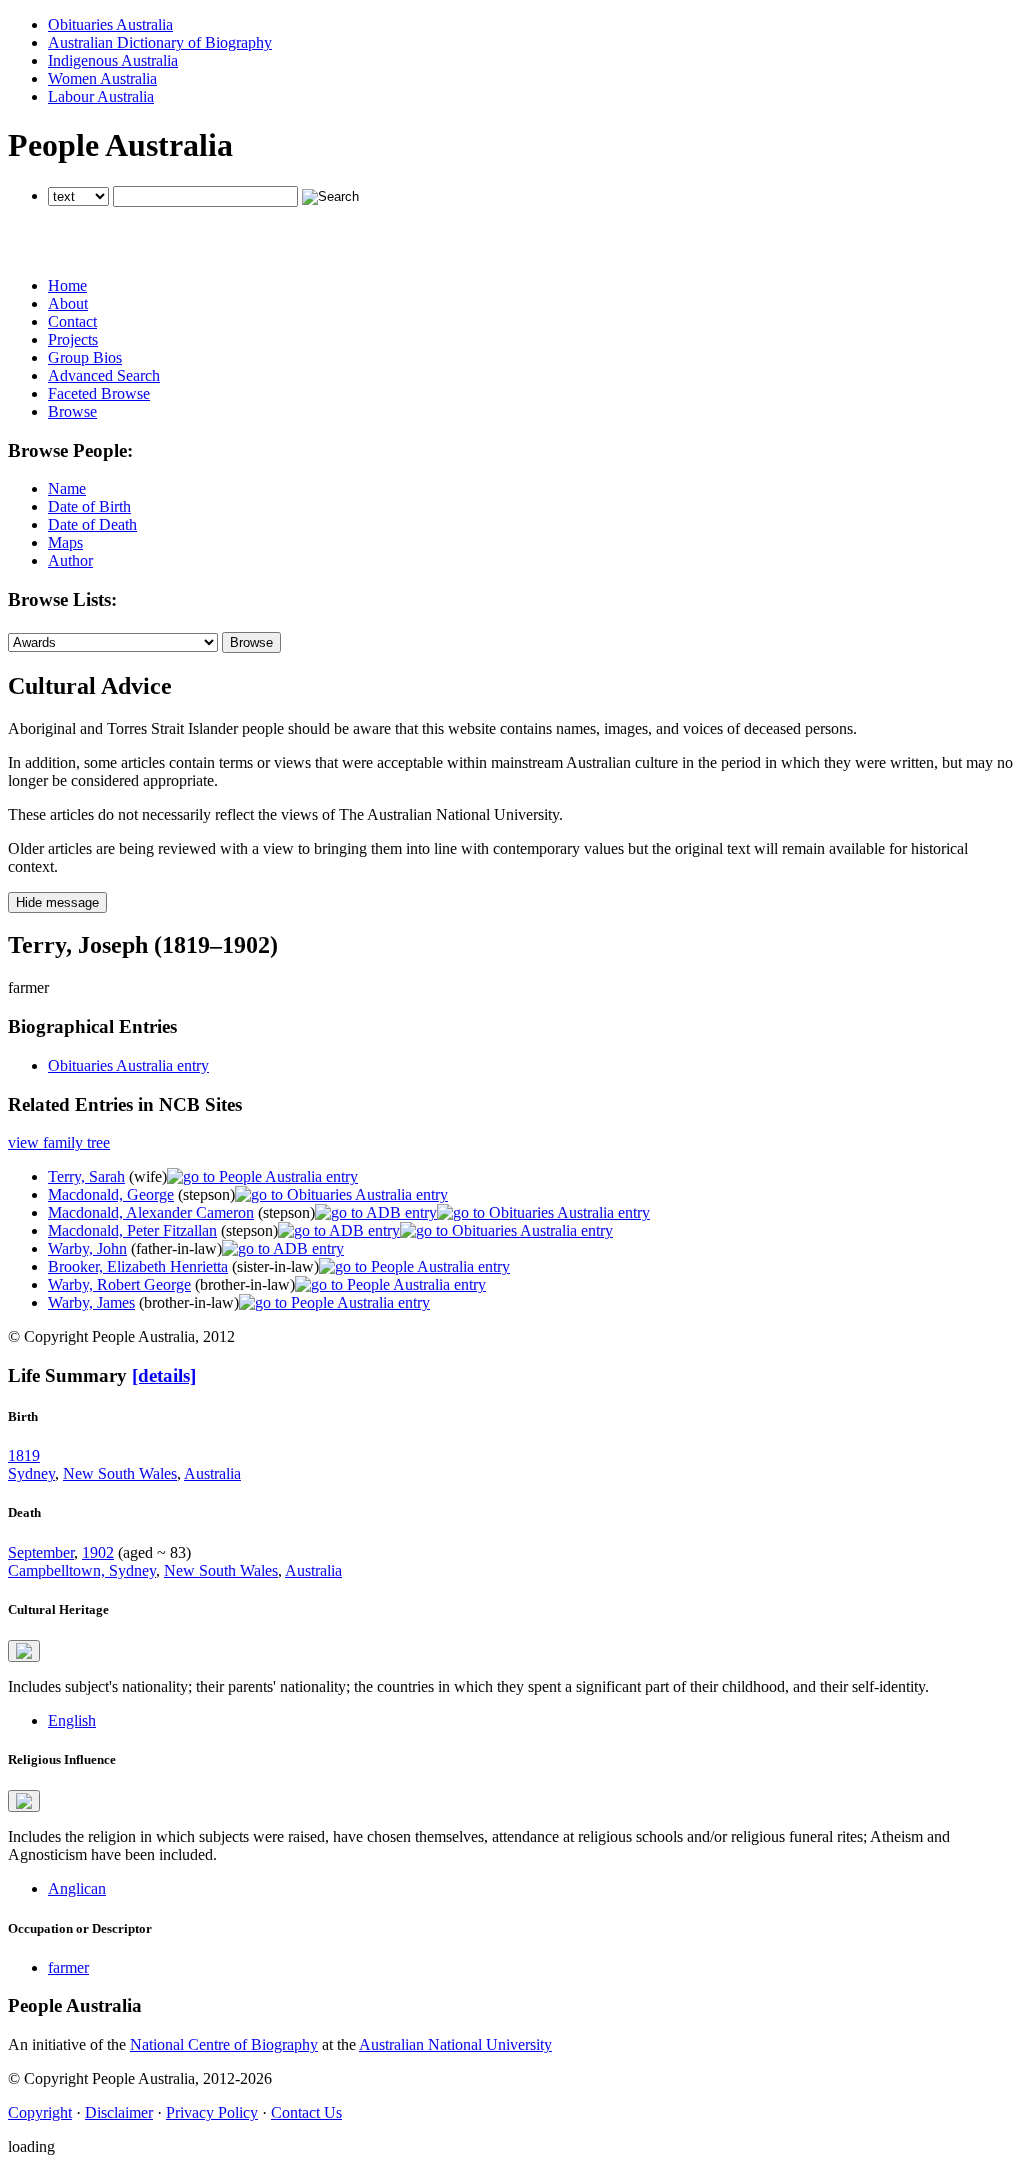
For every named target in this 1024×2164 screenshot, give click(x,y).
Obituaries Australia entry (128, 1065)
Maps (65, 542)
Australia (212, 1473)
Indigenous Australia (113, 60)
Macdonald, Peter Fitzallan (132, 1230)
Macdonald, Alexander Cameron (151, 1212)
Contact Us (306, 2112)
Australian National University (455, 2044)
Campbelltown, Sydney (82, 1570)
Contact (72, 321)
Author (70, 560)
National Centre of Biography (224, 2044)
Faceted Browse (99, 393)
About (68, 303)
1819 (24, 1455)
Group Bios (85, 357)
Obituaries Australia (110, 24)
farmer (68, 1967)
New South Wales (120, 1473)
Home (67, 285)
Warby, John (87, 1248)
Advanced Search (104, 375)
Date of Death (92, 524)
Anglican (77, 1888)
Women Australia (102, 78)
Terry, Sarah (86, 1176)
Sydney (31, 1473)
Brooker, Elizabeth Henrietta (138, 1266)
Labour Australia (101, 96)
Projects (73, 339)
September (41, 1552)
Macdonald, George (111, 1194)
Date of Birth (89, 506)
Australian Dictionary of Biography (160, 42)
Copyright (40, 2112)
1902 (98, 1552)
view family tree (59, 1142)
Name (67, 488)
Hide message (57, 902)
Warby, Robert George (119, 1284)
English (72, 1720)
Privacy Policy (212, 2112)
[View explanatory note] (24, 1651)
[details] (164, 1375)
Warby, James (91, 1302)
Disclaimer (119, 2112)
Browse (72, 411)
